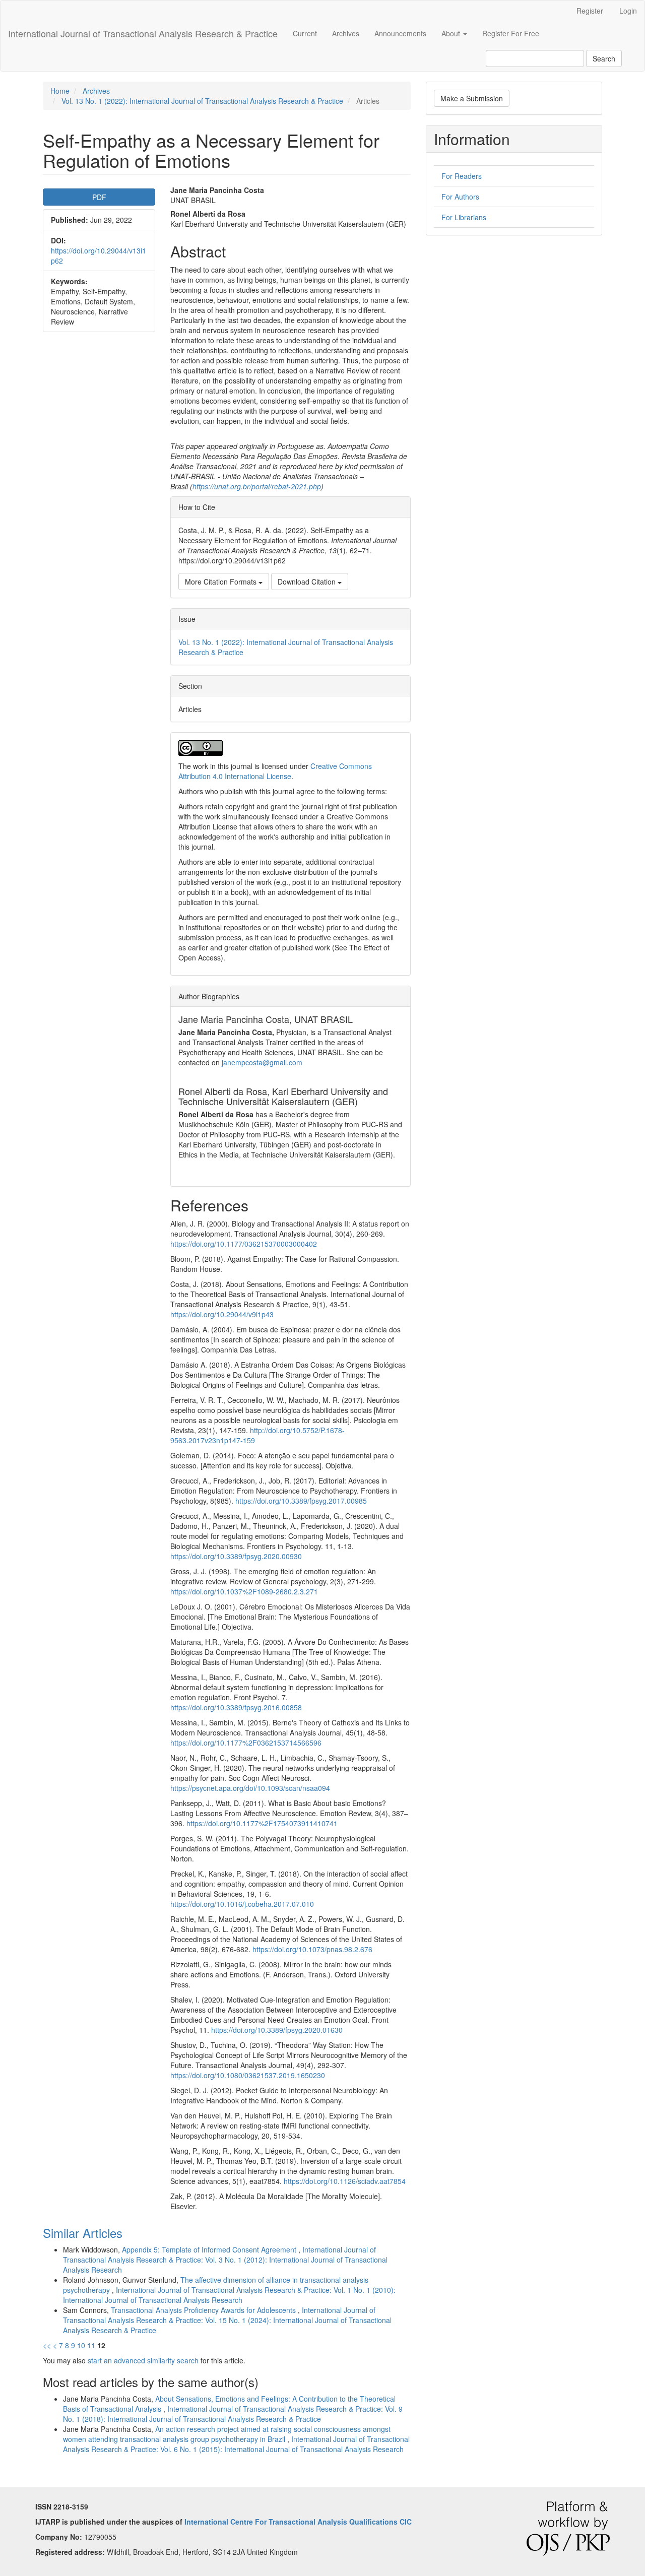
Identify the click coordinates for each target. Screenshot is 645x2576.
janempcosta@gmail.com (262, 1062)
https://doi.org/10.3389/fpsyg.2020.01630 (277, 2030)
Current (305, 33)
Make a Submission (472, 98)
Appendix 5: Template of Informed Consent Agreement (210, 2249)
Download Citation (308, 582)
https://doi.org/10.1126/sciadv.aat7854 (345, 2181)
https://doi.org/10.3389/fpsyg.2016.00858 (236, 1707)
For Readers (462, 176)
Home (60, 91)
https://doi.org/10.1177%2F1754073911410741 (262, 1823)
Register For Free (511, 33)
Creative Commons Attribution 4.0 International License (275, 771)
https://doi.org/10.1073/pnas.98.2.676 (312, 1949)
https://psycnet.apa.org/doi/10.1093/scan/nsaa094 (250, 1788)
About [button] (452, 33)
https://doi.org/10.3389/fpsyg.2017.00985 (301, 1501)
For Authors (460, 197)
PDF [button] (99, 197)
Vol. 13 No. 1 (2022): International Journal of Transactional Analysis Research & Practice (202, 101)
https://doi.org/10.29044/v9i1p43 (222, 1314)
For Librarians (464, 217)
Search (604, 58)
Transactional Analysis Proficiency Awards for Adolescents (204, 2310)
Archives (346, 33)
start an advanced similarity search (143, 2360)
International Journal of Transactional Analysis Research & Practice (143, 33)
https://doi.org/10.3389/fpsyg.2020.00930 (236, 1556)
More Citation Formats (222, 582)
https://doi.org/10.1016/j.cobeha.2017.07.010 (242, 1904)
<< (47, 2345)
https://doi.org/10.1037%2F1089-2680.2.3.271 (244, 1591)
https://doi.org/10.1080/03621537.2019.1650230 (248, 2075)
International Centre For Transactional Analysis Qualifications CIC (298, 2522)
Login (628, 11)
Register (590, 11)
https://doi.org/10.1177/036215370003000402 (244, 1244)
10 (81, 2345)
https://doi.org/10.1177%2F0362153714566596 (246, 1743)
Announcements (400, 33)
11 (91, 2345)
